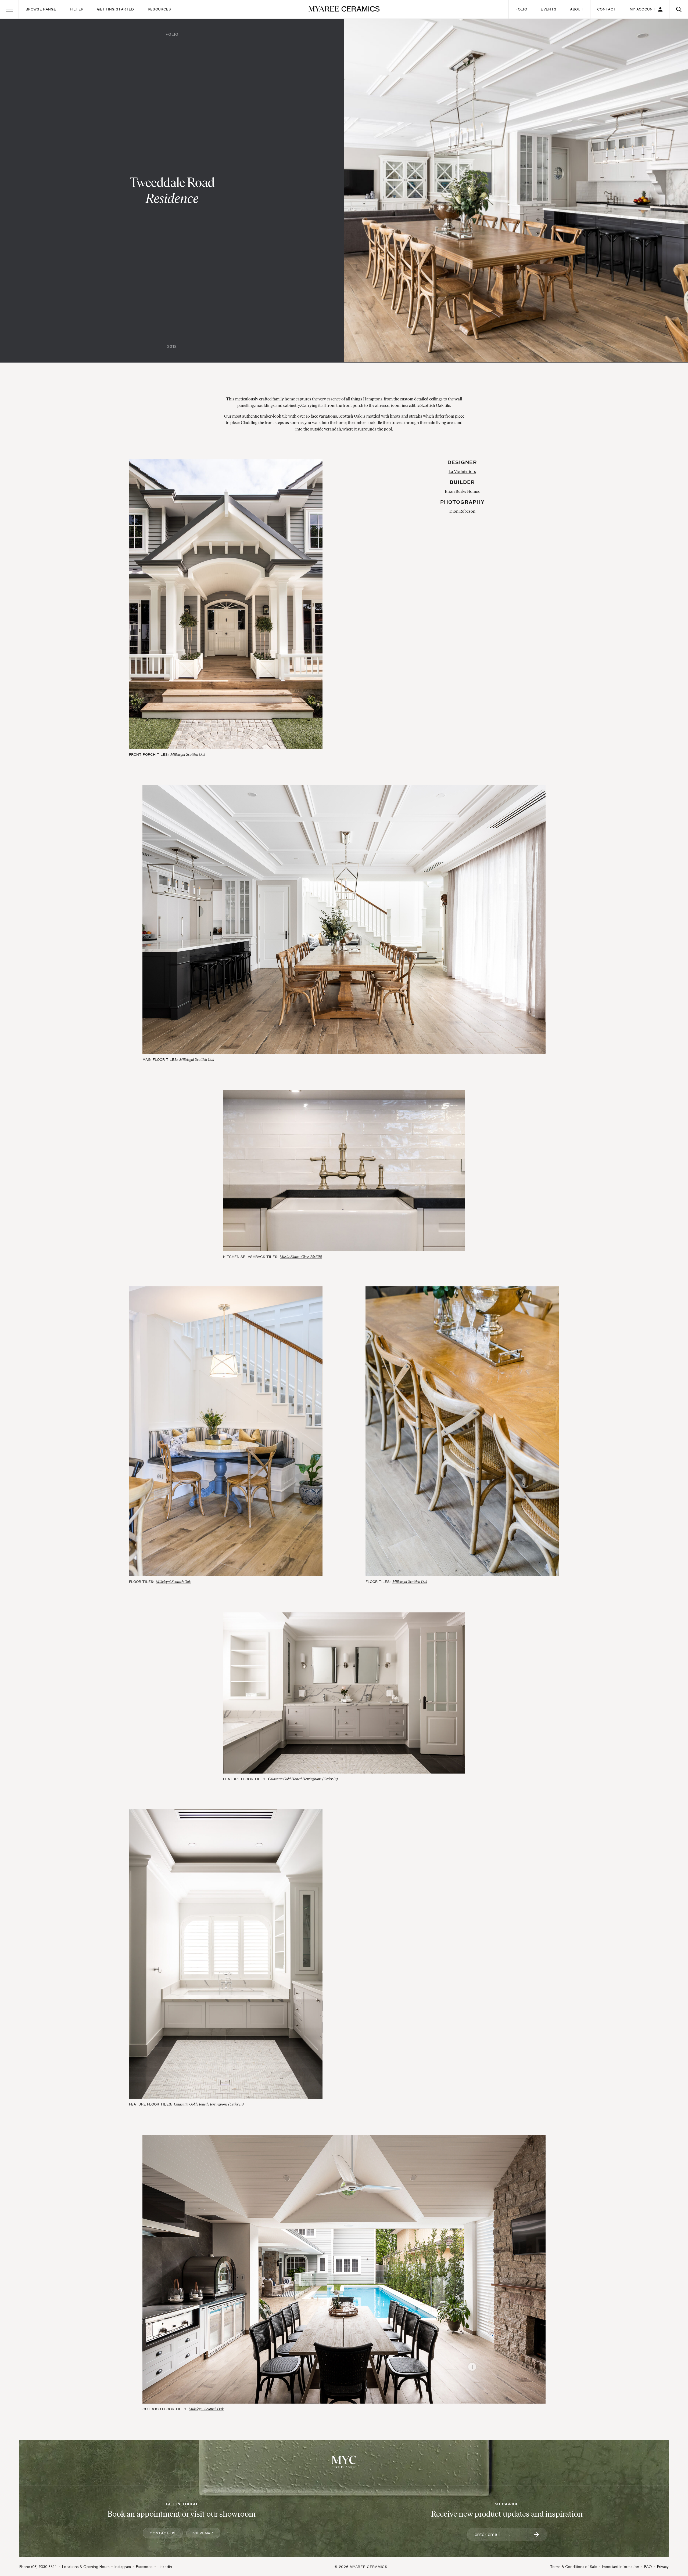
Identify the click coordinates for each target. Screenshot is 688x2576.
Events (549, 9)
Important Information (621, 2567)
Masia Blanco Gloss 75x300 (301, 1257)
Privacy (663, 2567)
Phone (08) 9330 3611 (38, 2567)
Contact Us (163, 2533)
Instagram (123, 2567)
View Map (203, 2533)
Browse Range (41, 9)
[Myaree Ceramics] (344, 9)
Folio (521, 9)
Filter (77, 9)
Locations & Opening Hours (86, 2567)
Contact (606, 9)
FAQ (648, 2567)
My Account (643, 9)
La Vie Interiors (462, 471)
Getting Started (115, 9)
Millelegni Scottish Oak (188, 755)
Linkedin (165, 2567)
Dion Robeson (462, 511)
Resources (160, 9)
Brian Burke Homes (462, 491)
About (577, 9)
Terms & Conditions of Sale (574, 2567)
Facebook (144, 2567)
